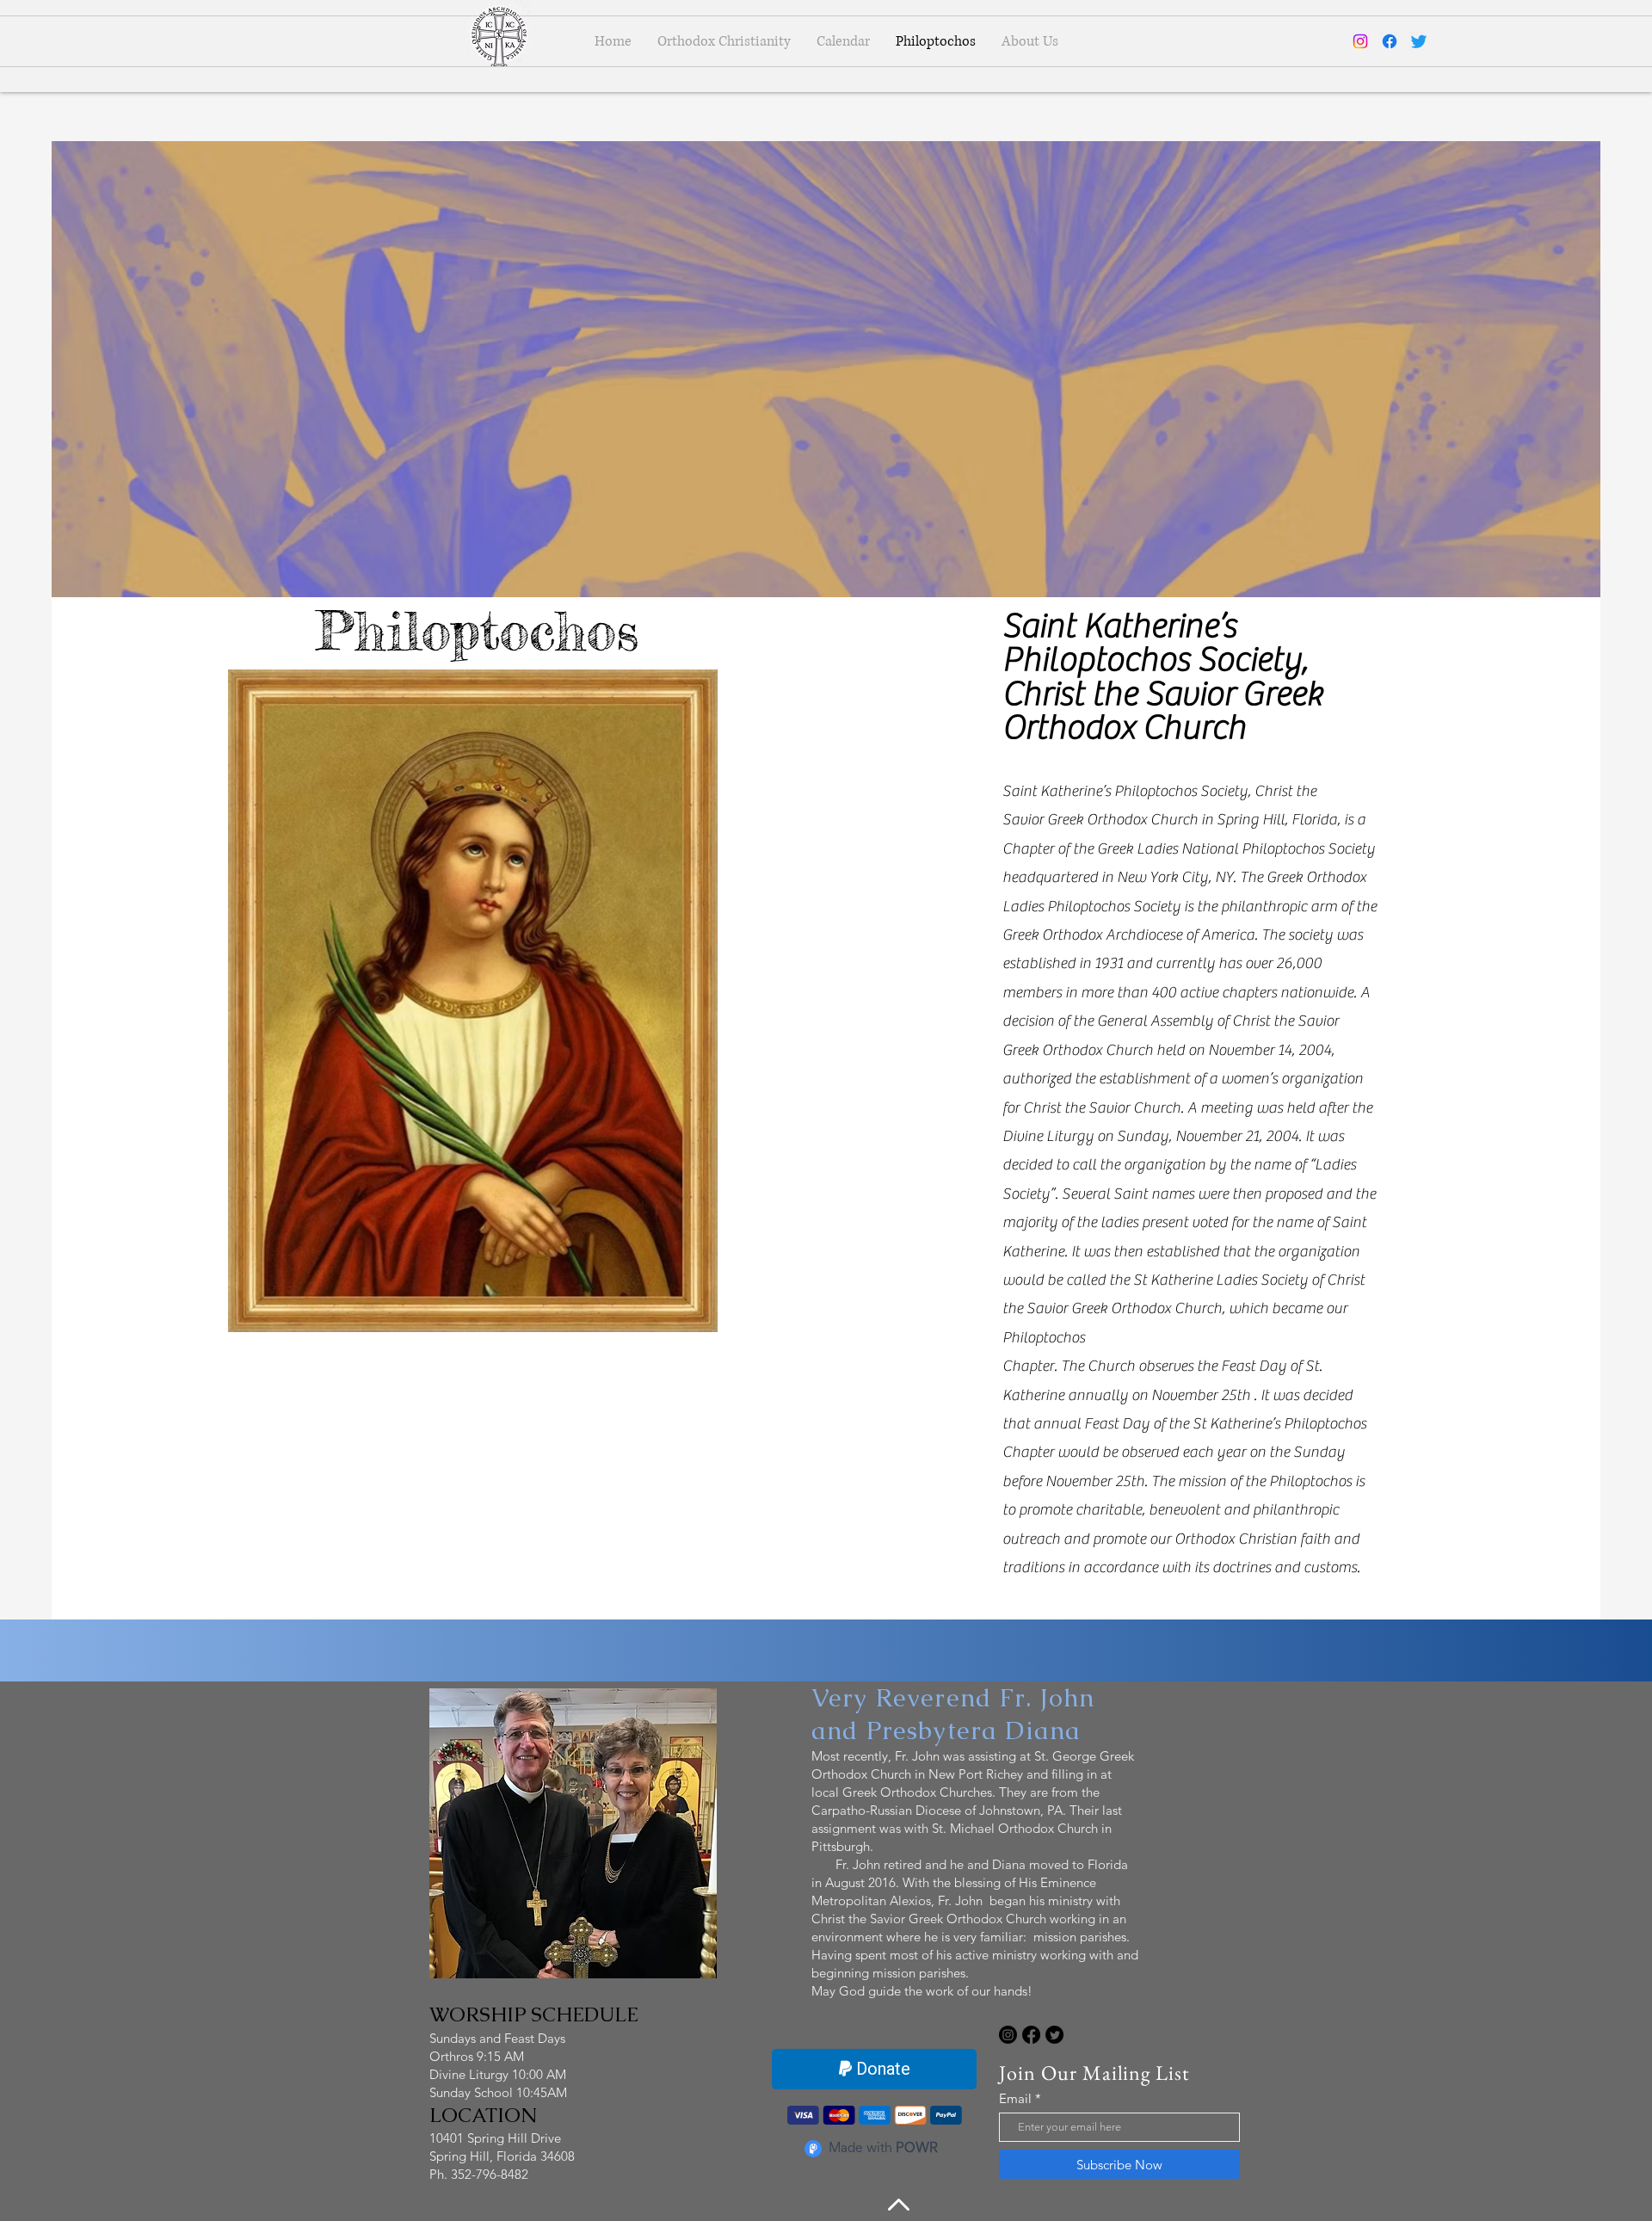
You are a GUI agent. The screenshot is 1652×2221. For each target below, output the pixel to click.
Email (1015, 2098)
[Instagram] (1360, 41)
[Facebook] (1390, 41)
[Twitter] (1419, 41)
